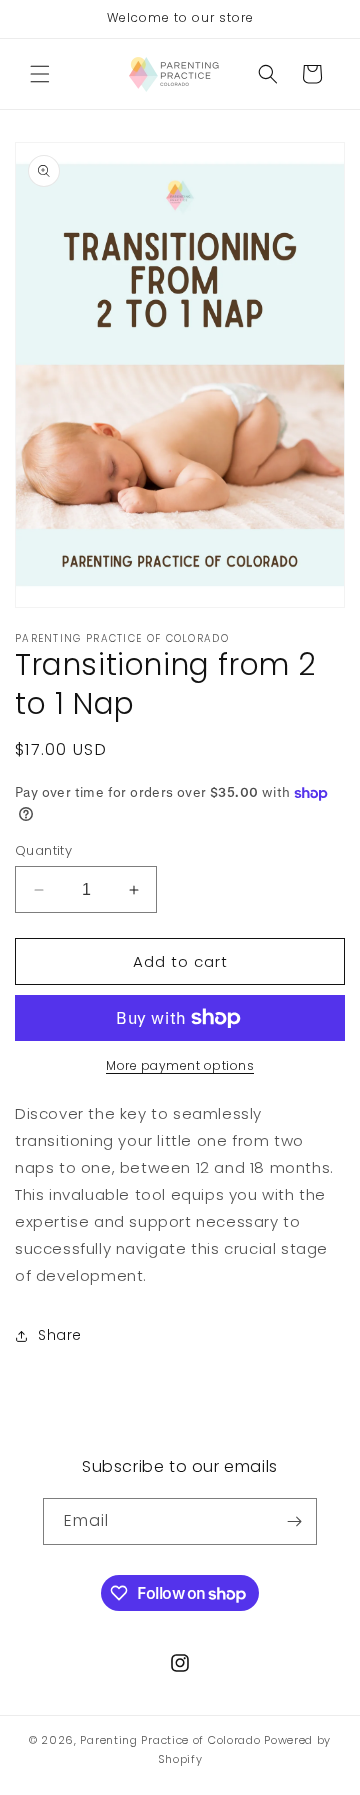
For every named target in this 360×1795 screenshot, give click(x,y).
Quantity (43, 850)
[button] (40, 74)
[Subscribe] (294, 1521)
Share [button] (60, 1335)
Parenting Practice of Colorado (170, 1740)
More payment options (180, 1065)
